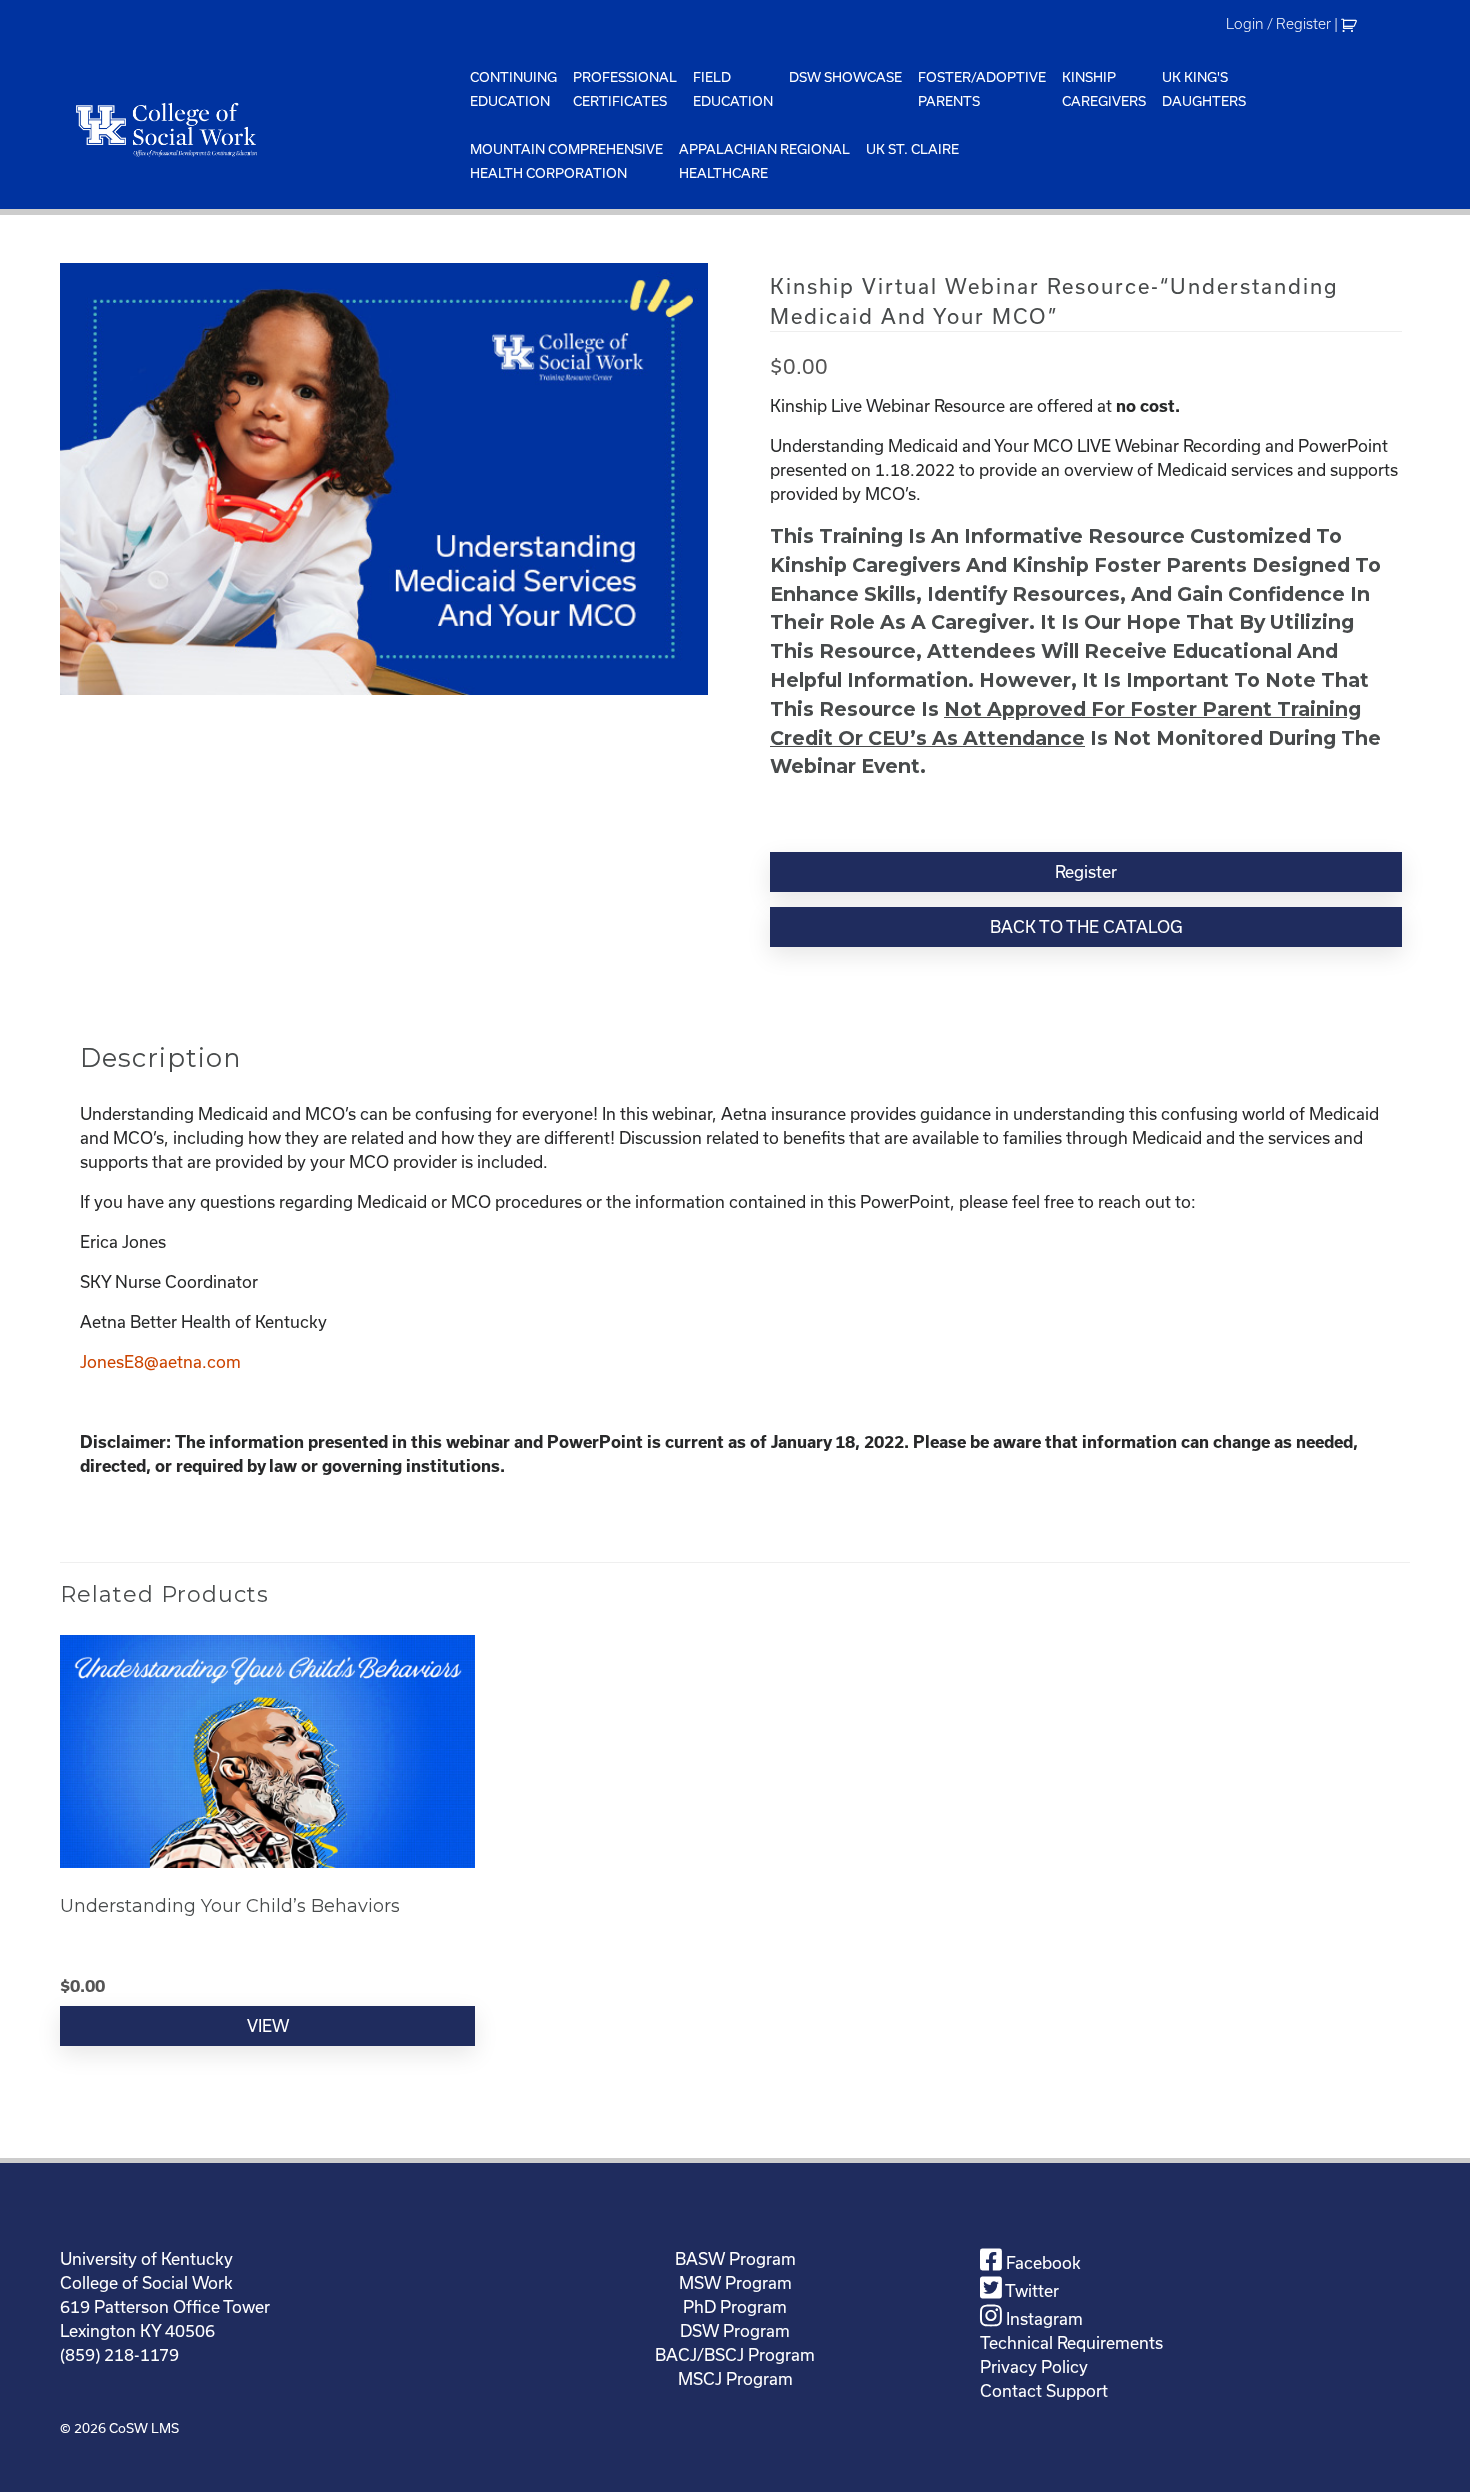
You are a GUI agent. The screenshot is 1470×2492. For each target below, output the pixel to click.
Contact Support (1044, 2390)
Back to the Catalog (1086, 926)
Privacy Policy (1034, 2366)
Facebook (1041, 2262)
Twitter (1030, 2290)
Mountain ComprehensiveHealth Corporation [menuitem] (566, 161)
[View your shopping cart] (1351, 24)
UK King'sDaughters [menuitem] (1204, 89)
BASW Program (735, 2258)
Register (1086, 871)
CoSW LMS (144, 2428)
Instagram (1042, 2318)
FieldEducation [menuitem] (733, 89)
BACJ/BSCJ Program (735, 2354)
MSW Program (735, 2282)
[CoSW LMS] (261, 129)
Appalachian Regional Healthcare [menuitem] (764, 161)
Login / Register (1278, 24)
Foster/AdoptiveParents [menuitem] (982, 89)
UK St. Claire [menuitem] (912, 149)
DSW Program (735, 2330)
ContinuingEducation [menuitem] (513, 89)
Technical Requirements (1071, 2342)
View (268, 2025)
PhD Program (735, 2306)
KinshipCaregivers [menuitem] (1104, 89)
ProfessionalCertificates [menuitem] (625, 89)
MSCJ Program (735, 2378)
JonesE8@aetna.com (160, 1361)
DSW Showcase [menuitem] (845, 77)
